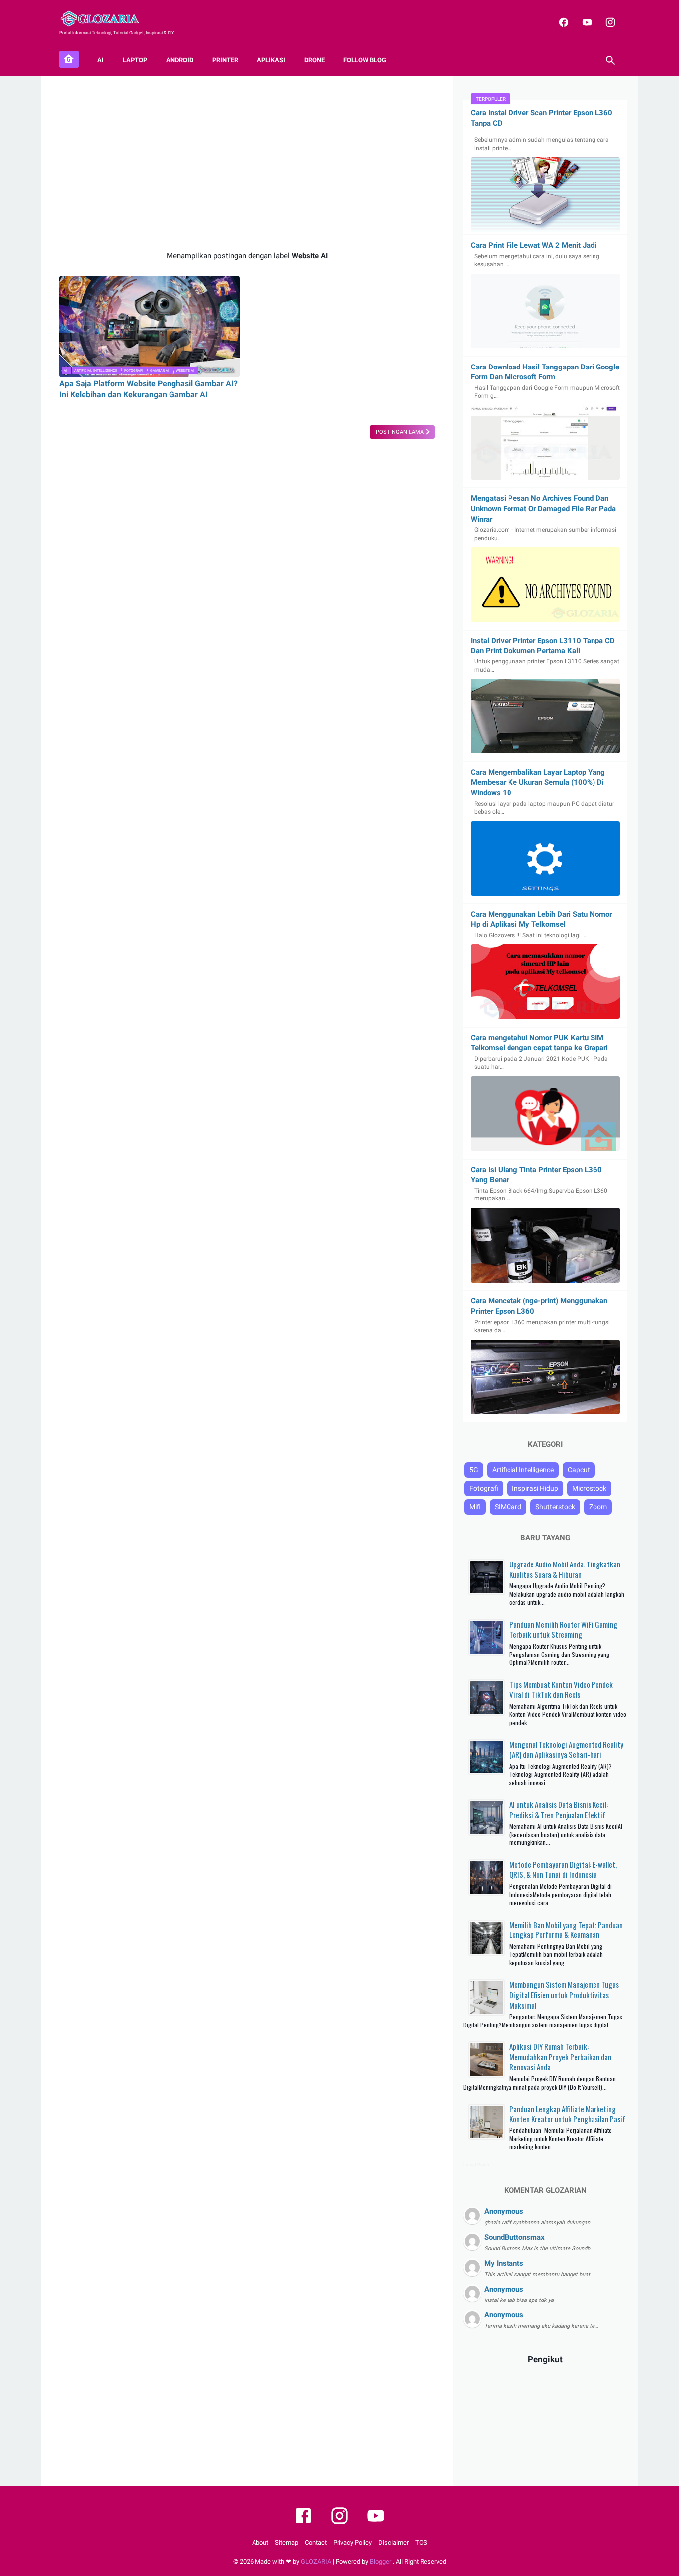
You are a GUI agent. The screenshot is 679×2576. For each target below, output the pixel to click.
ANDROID (180, 60)
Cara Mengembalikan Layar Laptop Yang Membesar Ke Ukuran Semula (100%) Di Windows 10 (538, 782)
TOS (421, 2542)
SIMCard (508, 1507)
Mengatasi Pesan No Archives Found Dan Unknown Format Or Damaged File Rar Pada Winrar (543, 508)
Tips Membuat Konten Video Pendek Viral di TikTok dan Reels (561, 1690)
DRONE (314, 60)
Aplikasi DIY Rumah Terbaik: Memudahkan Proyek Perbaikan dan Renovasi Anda (560, 2057)
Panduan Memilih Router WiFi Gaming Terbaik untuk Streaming (563, 1629)
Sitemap (287, 2542)
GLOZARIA (316, 2561)
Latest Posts (476, 2165)
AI (101, 60)
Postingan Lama (400, 432)
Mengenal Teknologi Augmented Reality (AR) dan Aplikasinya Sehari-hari (566, 1749)
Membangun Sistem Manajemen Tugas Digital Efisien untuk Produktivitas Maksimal (564, 1994)
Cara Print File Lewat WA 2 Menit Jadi (534, 245)
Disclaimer (393, 2542)
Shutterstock (555, 1507)
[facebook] (562, 22)
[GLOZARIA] (106, 19)
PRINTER (225, 60)
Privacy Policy (352, 2542)
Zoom (598, 1507)
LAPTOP (135, 60)
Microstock (589, 1488)
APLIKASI (271, 60)
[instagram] (609, 22)
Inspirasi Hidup (535, 1488)
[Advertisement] (247, 163)
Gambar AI (160, 371)
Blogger (381, 2561)
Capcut (579, 1470)
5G (474, 1470)
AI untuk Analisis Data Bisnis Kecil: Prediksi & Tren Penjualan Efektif (559, 1809)
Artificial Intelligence (96, 371)
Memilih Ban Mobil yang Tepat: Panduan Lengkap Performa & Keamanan (566, 1930)
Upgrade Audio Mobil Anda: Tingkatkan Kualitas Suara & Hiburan (565, 1569)
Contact (316, 2542)
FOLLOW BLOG (365, 60)
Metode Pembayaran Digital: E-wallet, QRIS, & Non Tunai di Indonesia (563, 1870)
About (260, 2542)
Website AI (185, 371)
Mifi (475, 1507)
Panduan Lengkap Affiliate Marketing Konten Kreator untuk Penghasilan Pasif (567, 2114)
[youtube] (586, 22)
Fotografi (134, 371)
